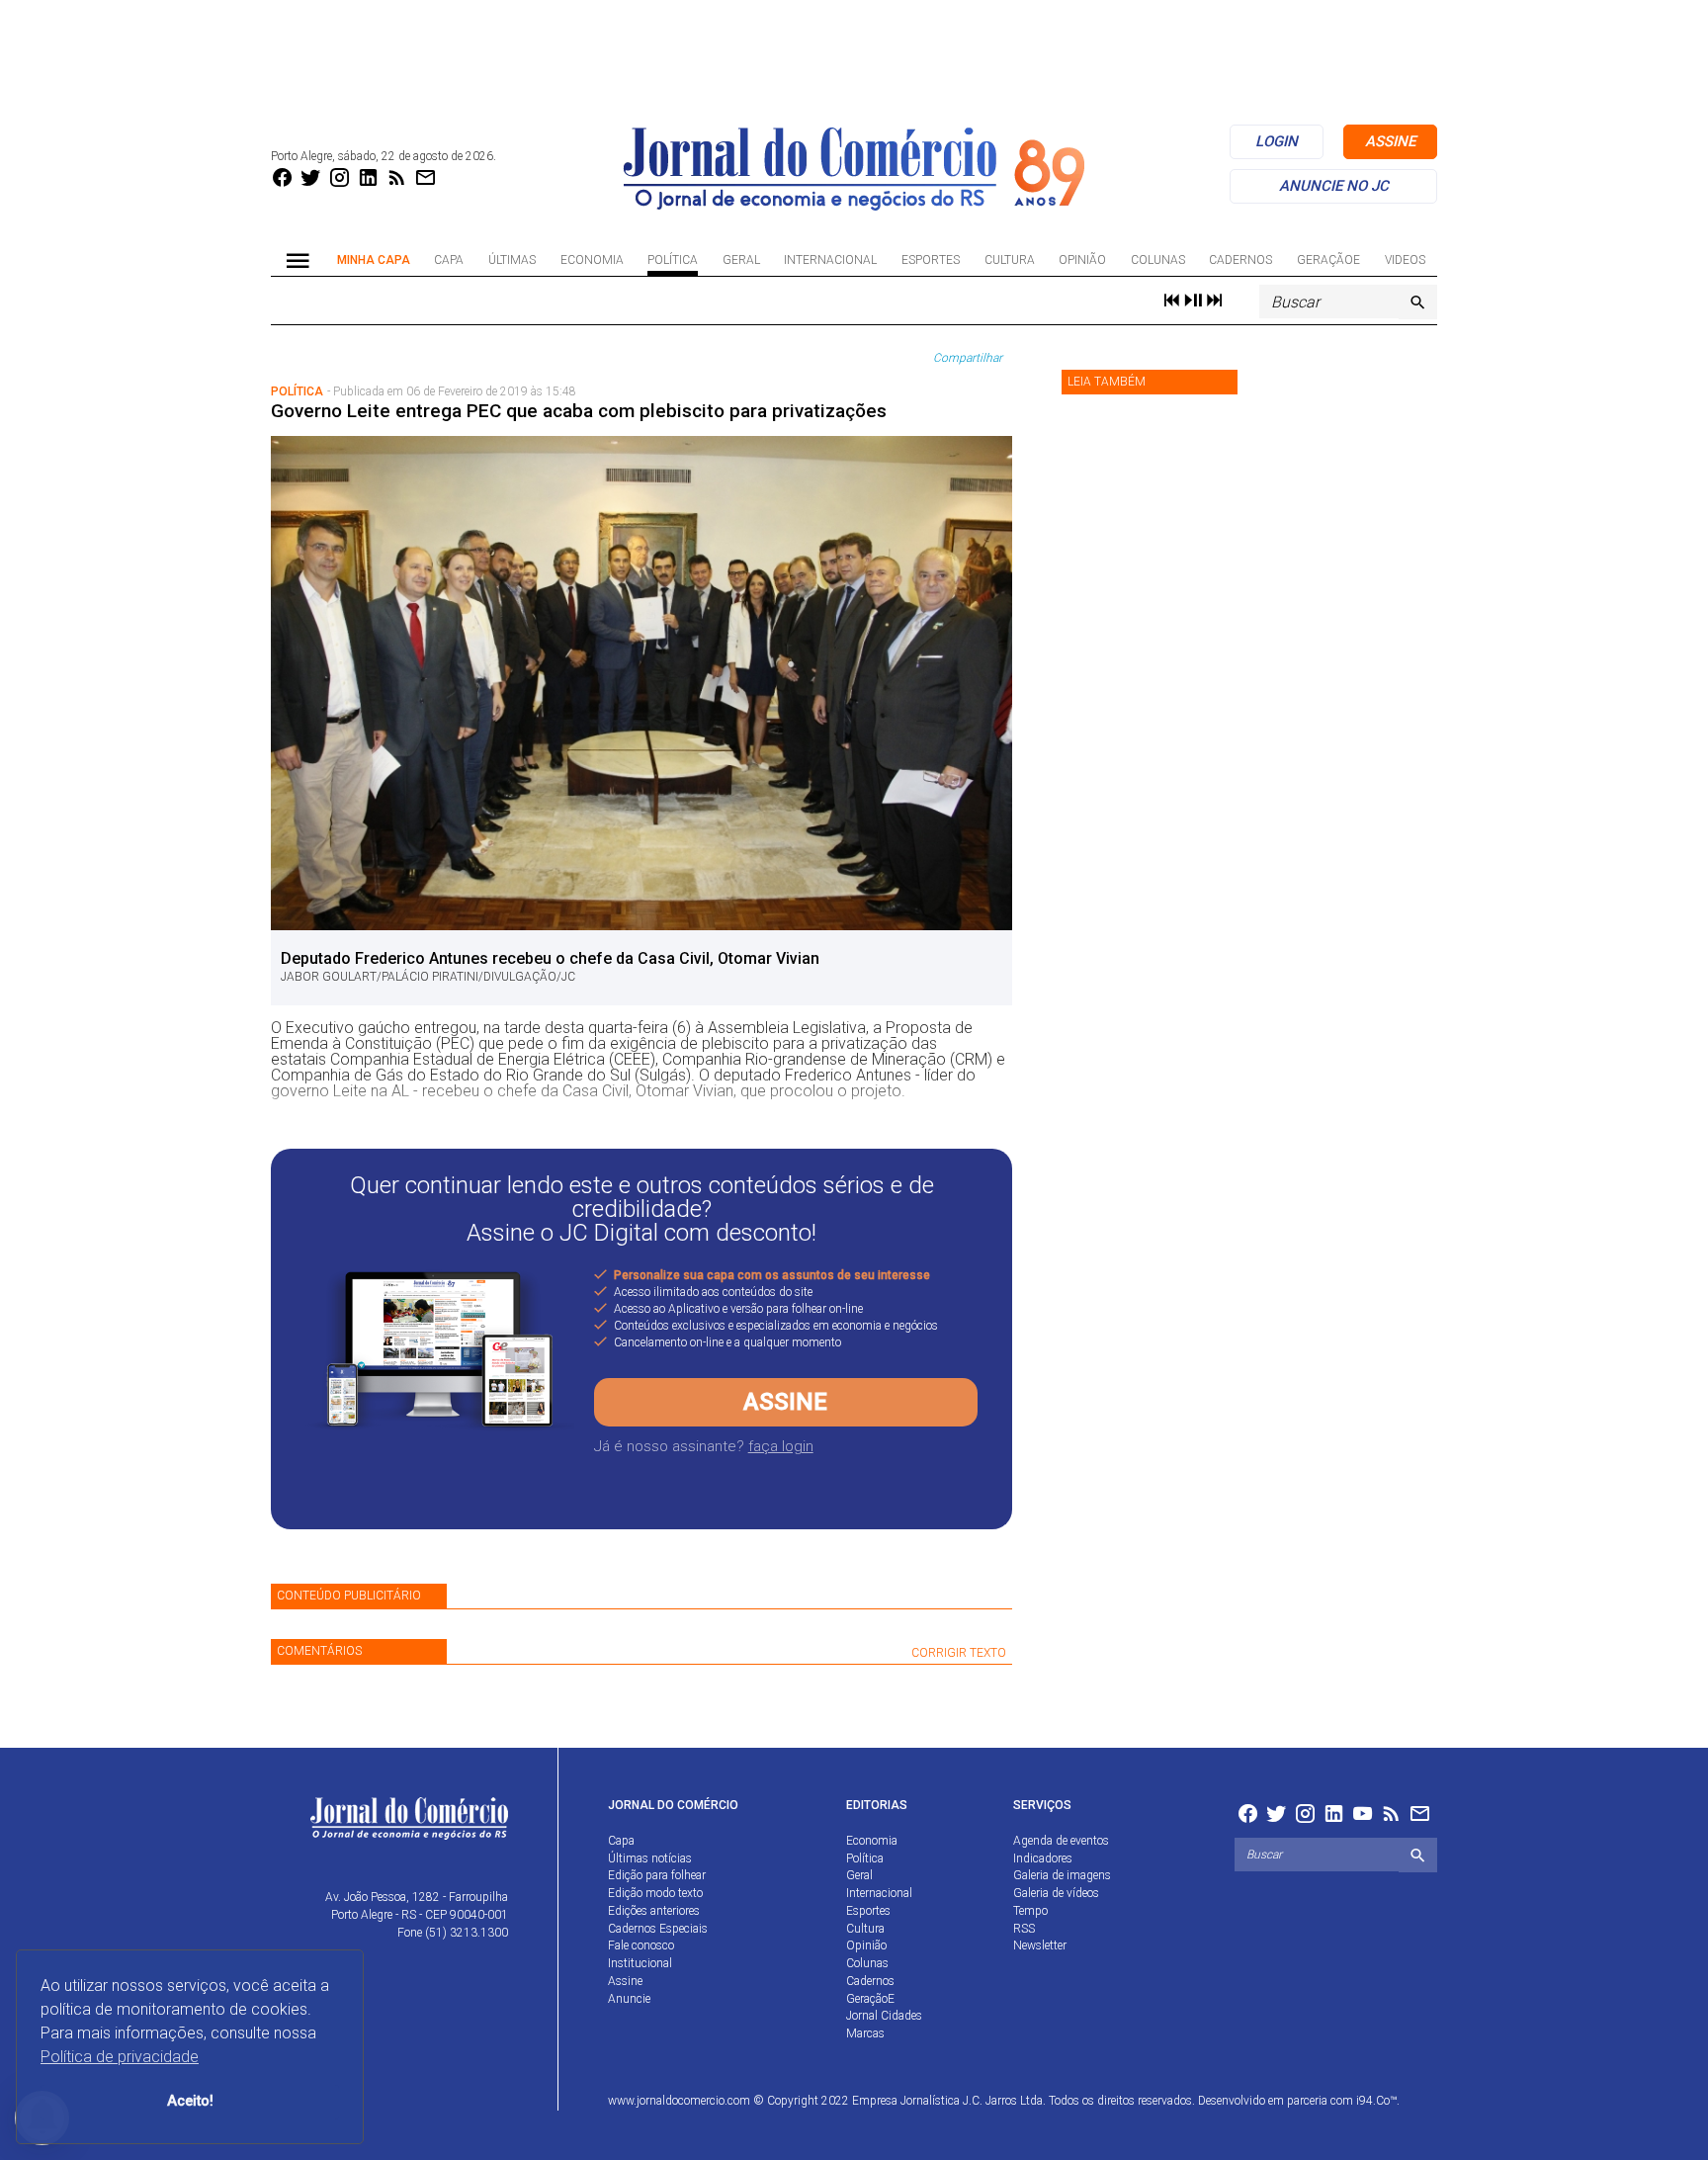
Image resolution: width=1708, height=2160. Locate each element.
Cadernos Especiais (658, 1929)
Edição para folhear (657, 1875)
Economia (592, 260)
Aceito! (190, 2101)
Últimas (512, 260)
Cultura (1010, 260)
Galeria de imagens (1062, 1875)
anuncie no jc (1334, 186)
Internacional (830, 260)
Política (673, 260)
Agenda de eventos (1061, 1841)
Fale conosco (641, 1945)
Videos (1405, 260)
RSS (1024, 1929)
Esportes (931, 260)
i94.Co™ (1376, 2101)
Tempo (1030, 1911)
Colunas (1158, 260)
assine (1390, 141)
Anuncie (629, 1999)
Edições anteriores (654, 1911)
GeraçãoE (1328, 260)
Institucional (640, 1963)
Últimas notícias (650, 1858)
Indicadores (1043, 1858)
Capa (449, 260)
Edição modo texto (655, 1893)
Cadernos (1240, 260)
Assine (785, 1402)
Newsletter (1040, 1945)
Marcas (865, 2033)
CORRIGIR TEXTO (959, 1653)
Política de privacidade (120, 2057)
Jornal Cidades (884, 2016)
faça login (781, 1446)
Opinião (1082, 260)
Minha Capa (374, 260)
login (1277, 141)
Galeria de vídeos (1056, 1893)
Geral (741, 260)
